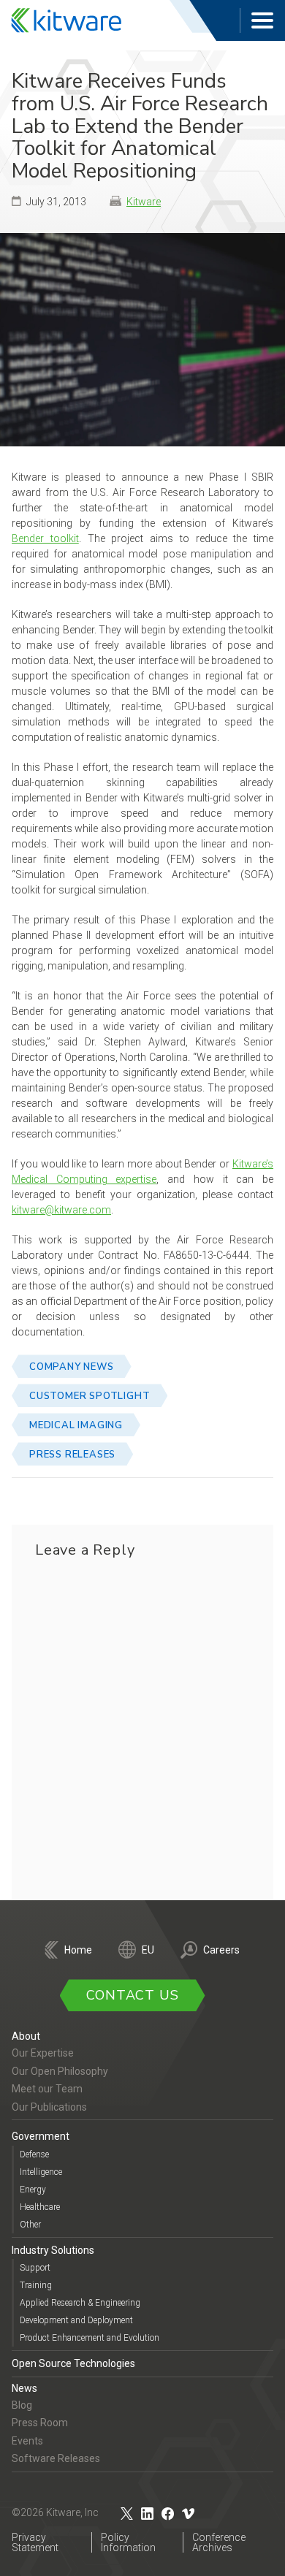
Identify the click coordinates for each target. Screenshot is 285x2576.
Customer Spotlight (90, 1396)
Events (27, 2441)
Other (30, 2225)
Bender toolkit (45, 538)
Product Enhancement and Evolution (90, 2338)
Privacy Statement (35, 2542)
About (26, 2036)
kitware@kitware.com (61, 1210)
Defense (34, 2154)
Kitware (144, 202)
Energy (33, 2190)
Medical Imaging (76, 1425)
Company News (72, 1367)
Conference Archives (219, 2542)
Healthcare (40, 2207)
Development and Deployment (76, 2320)
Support (35, 2268)
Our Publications (49, 2107)
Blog (22, 2405)
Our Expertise (43, 2053)
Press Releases (72, 1455)
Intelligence (41, 2172)
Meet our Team (47, 2089)
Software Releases (56, 2458)
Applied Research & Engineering (80, 2303)
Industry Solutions (53, 2250)
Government (41, 2136)
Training (36, 2285)
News (24, 2388)
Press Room (40, 2423)
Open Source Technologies (73, 2363)
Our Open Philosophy (60, 2071)
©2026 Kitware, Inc (55, 2512)
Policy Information (128, 2542)
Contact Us (133, 1995)
